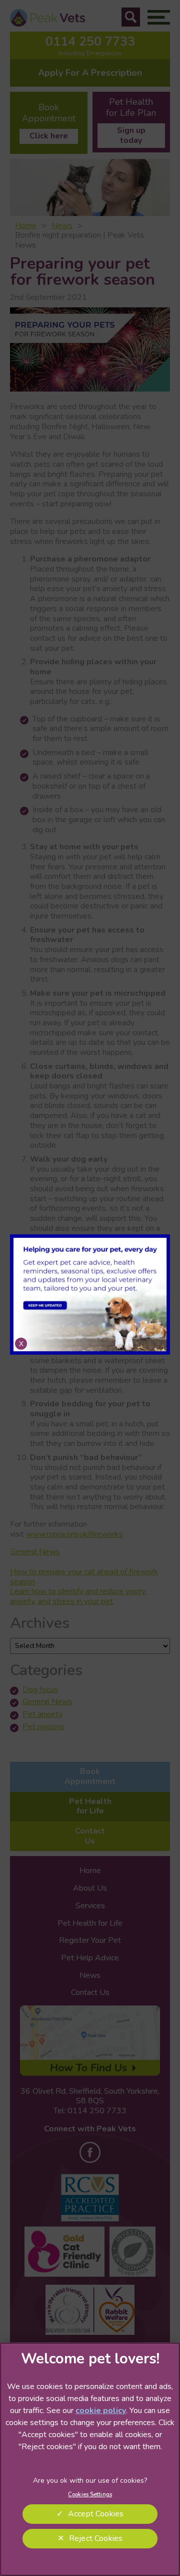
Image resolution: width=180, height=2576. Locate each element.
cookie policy (101, 2411)
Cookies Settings (90, 2494)
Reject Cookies (96, 2538)
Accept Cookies (96, 2514)
